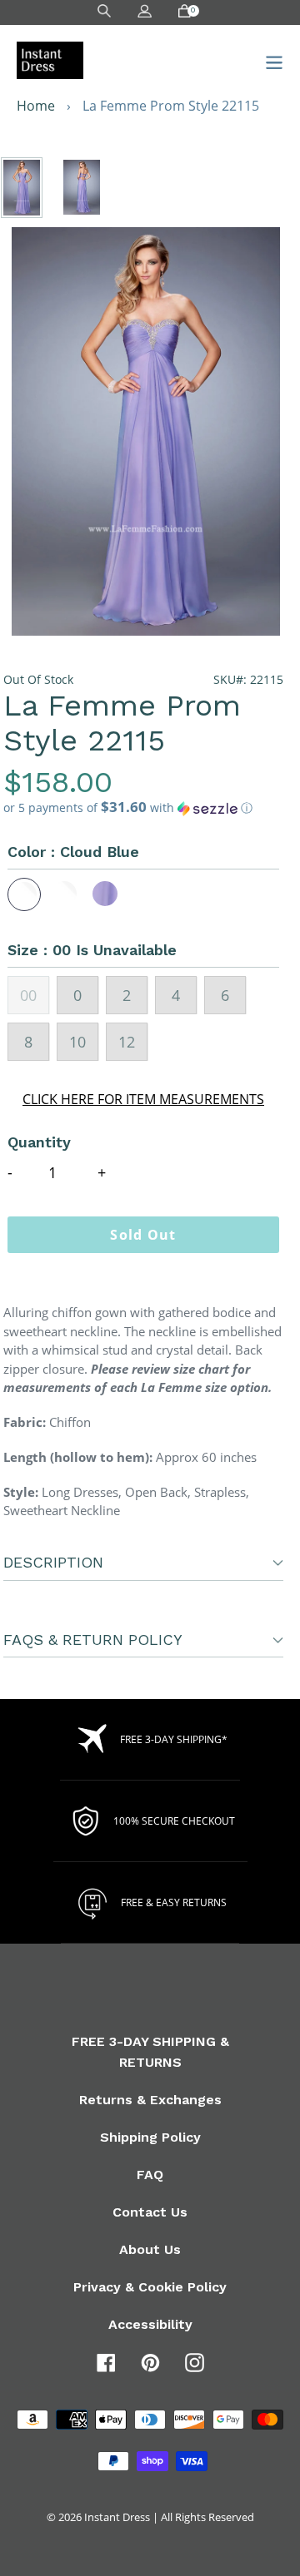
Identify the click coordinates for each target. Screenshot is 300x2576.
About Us (150, 2249)
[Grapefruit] (65, 894)
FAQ (150, 2175)
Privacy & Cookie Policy (150, 2287)
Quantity (39, 1142)
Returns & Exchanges (150, 2100)
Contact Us (150, 2212)
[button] (143, 808)
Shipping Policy (150, 2137)
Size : (92, 950)
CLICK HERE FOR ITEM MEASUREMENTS (143, 1099)
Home (36, 106)
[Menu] (270, 60)
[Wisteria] (106, 894)
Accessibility (150, 2324)
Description (53, 1562)
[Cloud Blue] (24, 894)
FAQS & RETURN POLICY (93, 1640)
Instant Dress (117, 2517)
